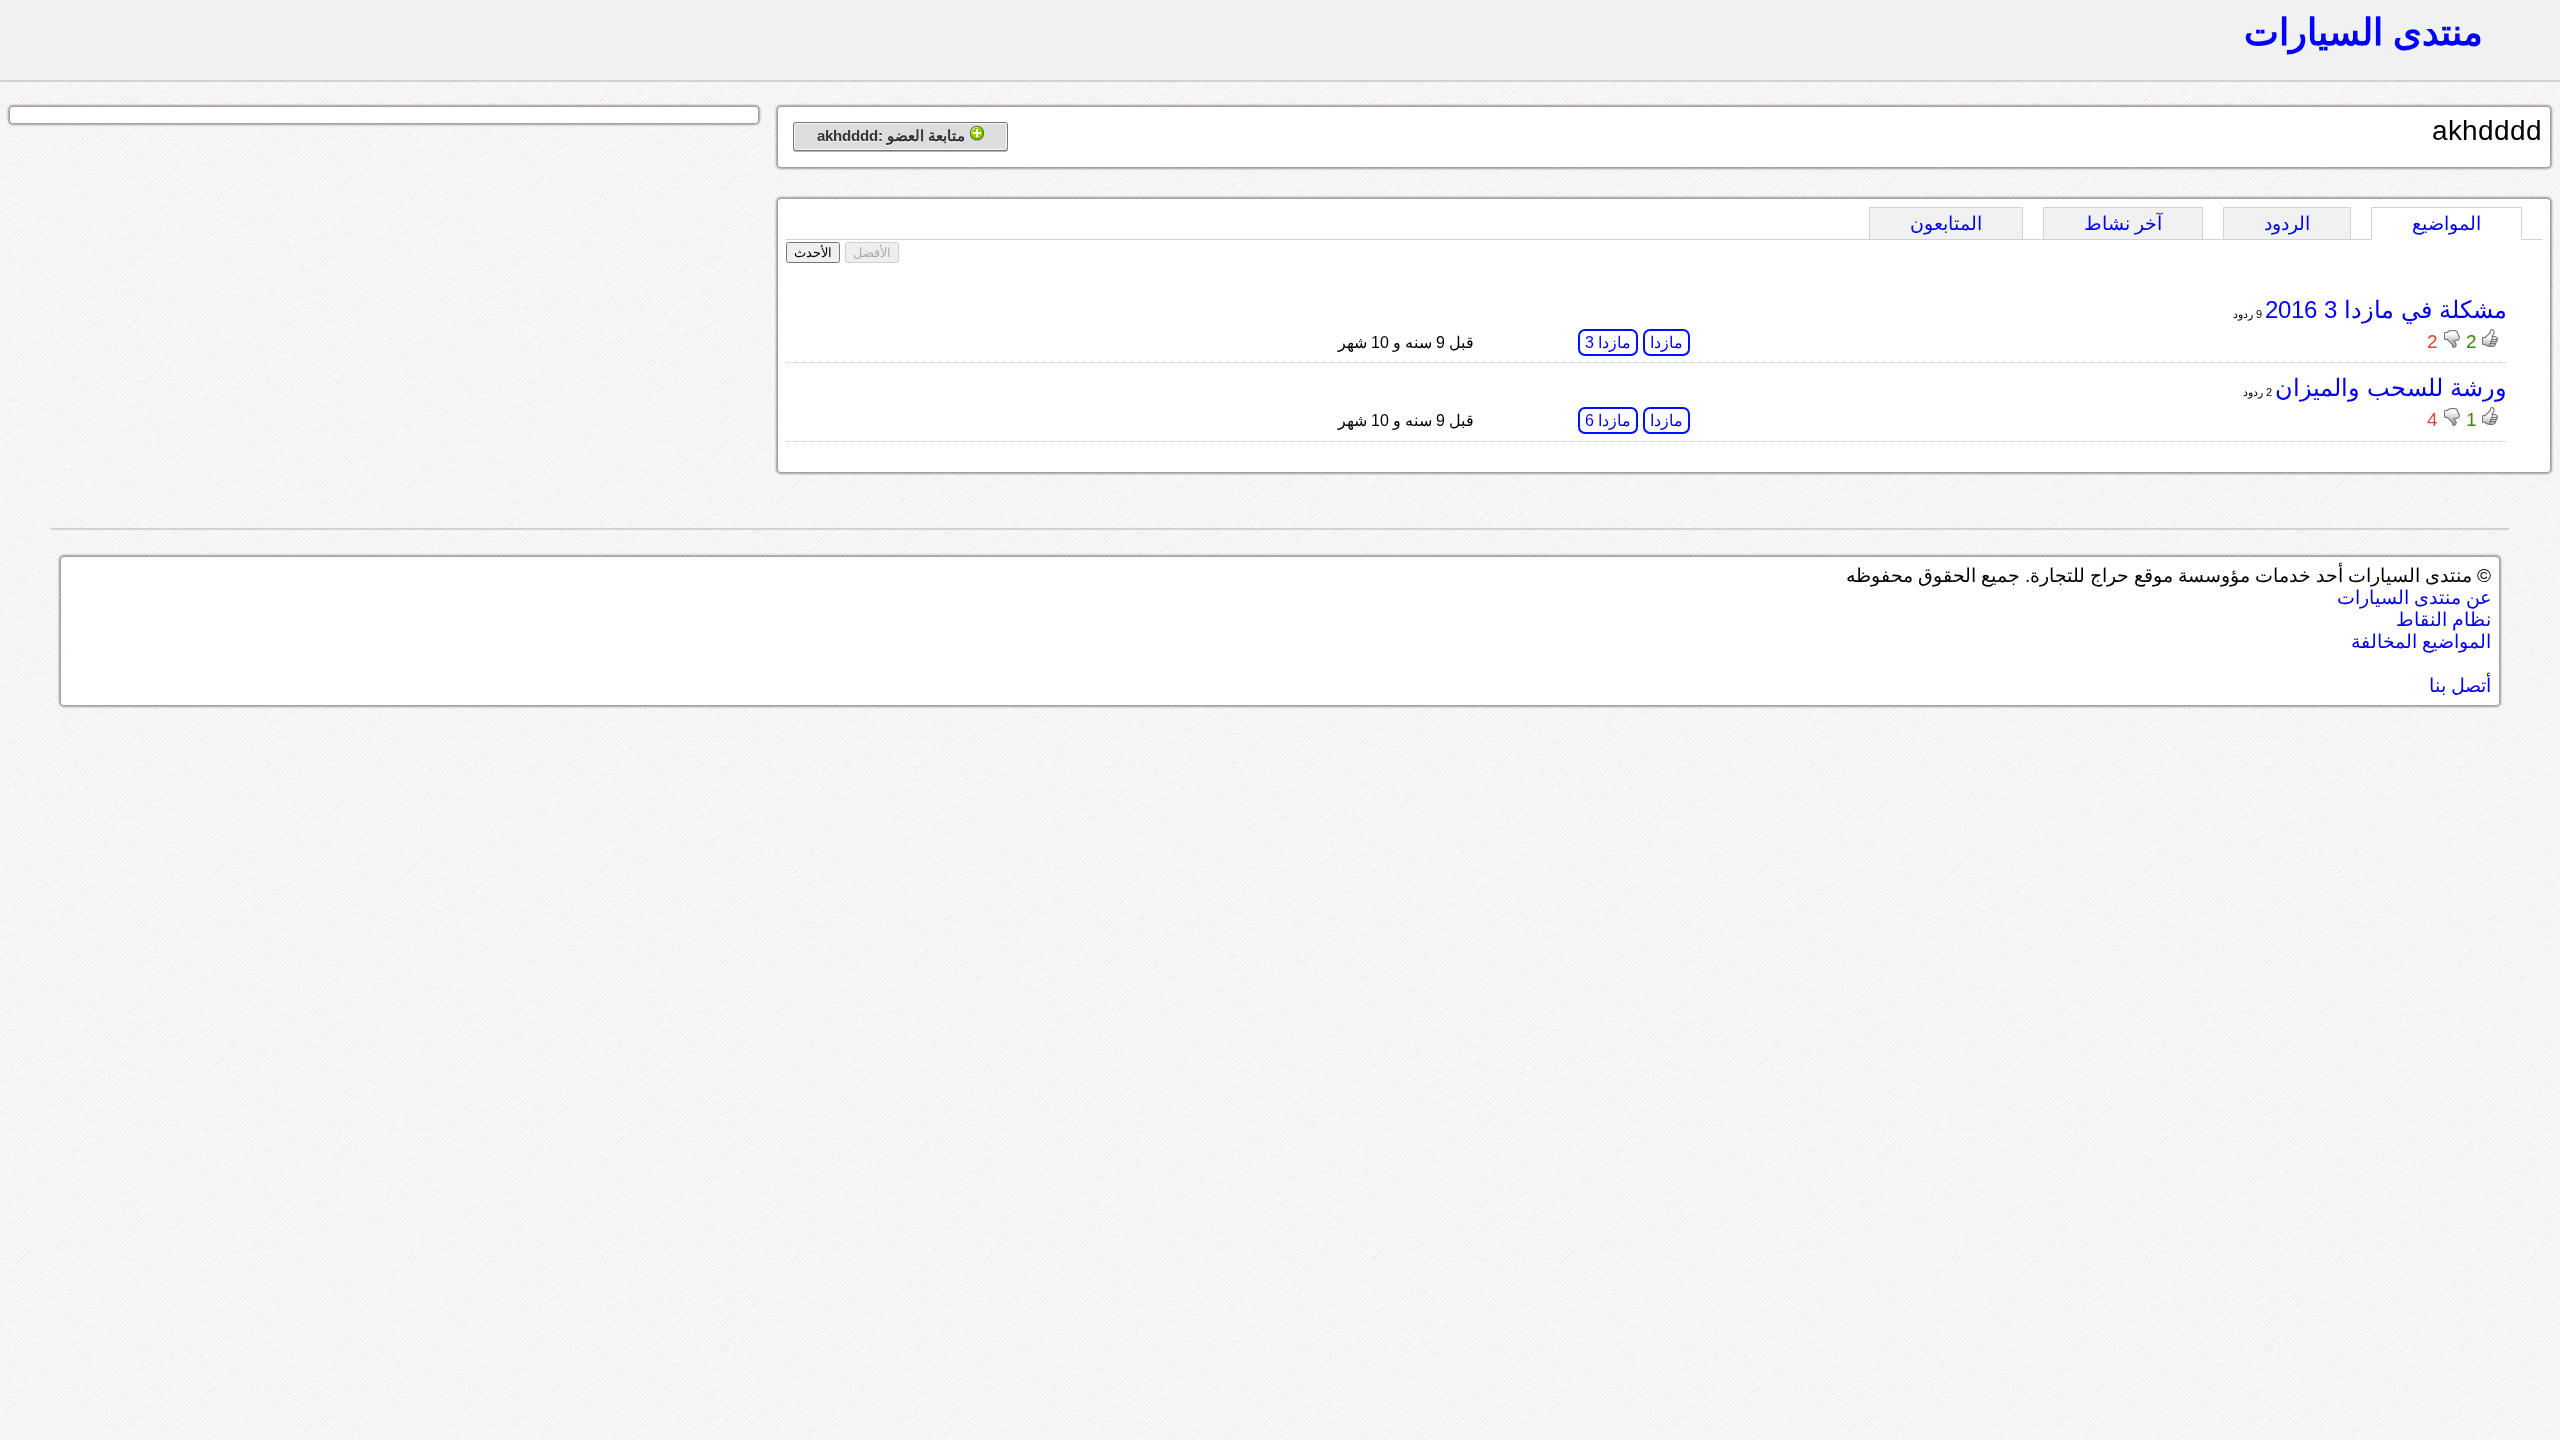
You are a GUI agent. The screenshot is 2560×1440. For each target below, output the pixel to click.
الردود (2287, 223)
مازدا (1666, 342)
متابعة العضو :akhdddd (893, 135)
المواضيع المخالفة (2421, 641)
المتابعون (1946, 223)
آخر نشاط (2123, 223)
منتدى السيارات (2363, 32)
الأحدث (813, 252)
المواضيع (2446, 223)
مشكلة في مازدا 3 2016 (2386, 309)
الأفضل (872, 252)
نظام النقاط (2443, 619)
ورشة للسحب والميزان (2391, 387)
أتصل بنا (2460, 685)
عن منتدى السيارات (2414, 597)
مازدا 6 (1608, 420)
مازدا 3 (1608, 342)
